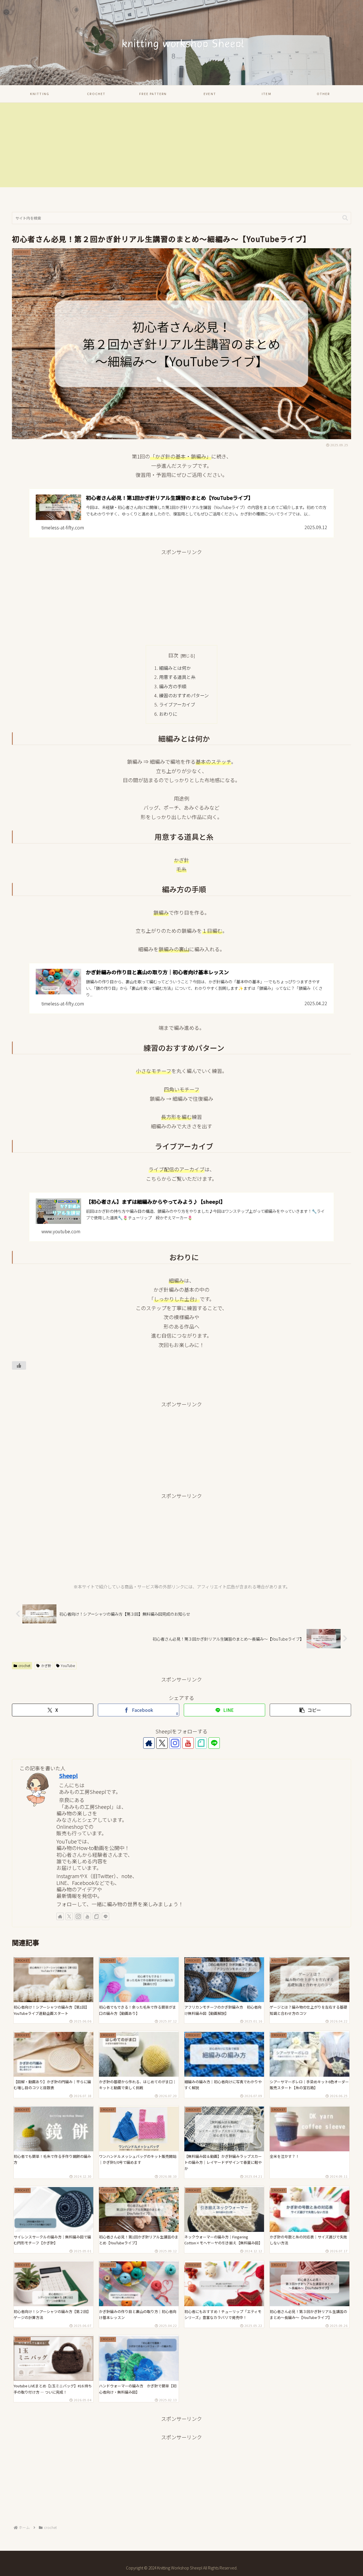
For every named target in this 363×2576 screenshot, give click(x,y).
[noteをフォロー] (201, 1743)
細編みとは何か (175, 668)
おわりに (168, 714)
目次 (173, 655)
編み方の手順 (173, 686)
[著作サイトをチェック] (149, 1743)
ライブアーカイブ (177, 704)
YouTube (68, 1665)
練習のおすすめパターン (184, 695)
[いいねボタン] (19, 1365)
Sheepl (68, 1776)
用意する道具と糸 (177, 677)
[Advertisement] (181, 148)
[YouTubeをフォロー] (188, 1743)
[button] (345, 218)
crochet (24, 1665)
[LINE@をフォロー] (214, 1743)
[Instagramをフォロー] (175, 1743)
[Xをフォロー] (162, 1743)
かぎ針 (46, 1665)
